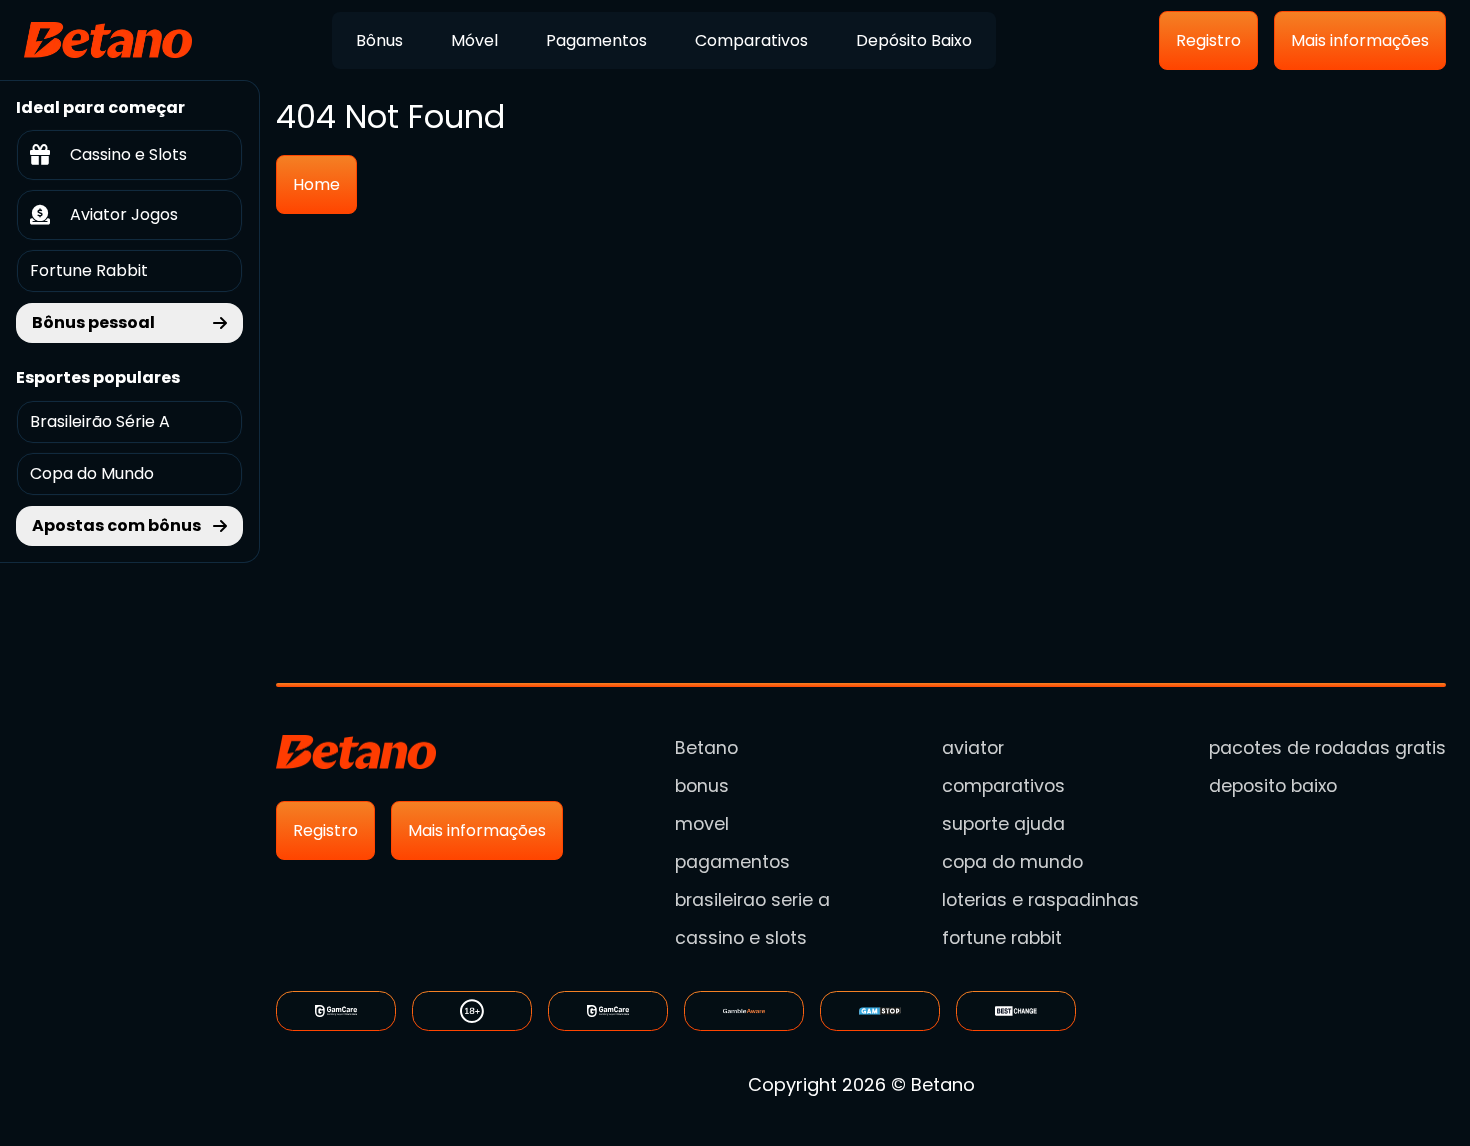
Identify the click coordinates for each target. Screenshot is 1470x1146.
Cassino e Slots (128, 154)
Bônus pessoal (93, 322)
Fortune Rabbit (89, 270)
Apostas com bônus (116, 525)
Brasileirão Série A (100, 421)
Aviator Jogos (124, 214)
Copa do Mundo (92, 473)
